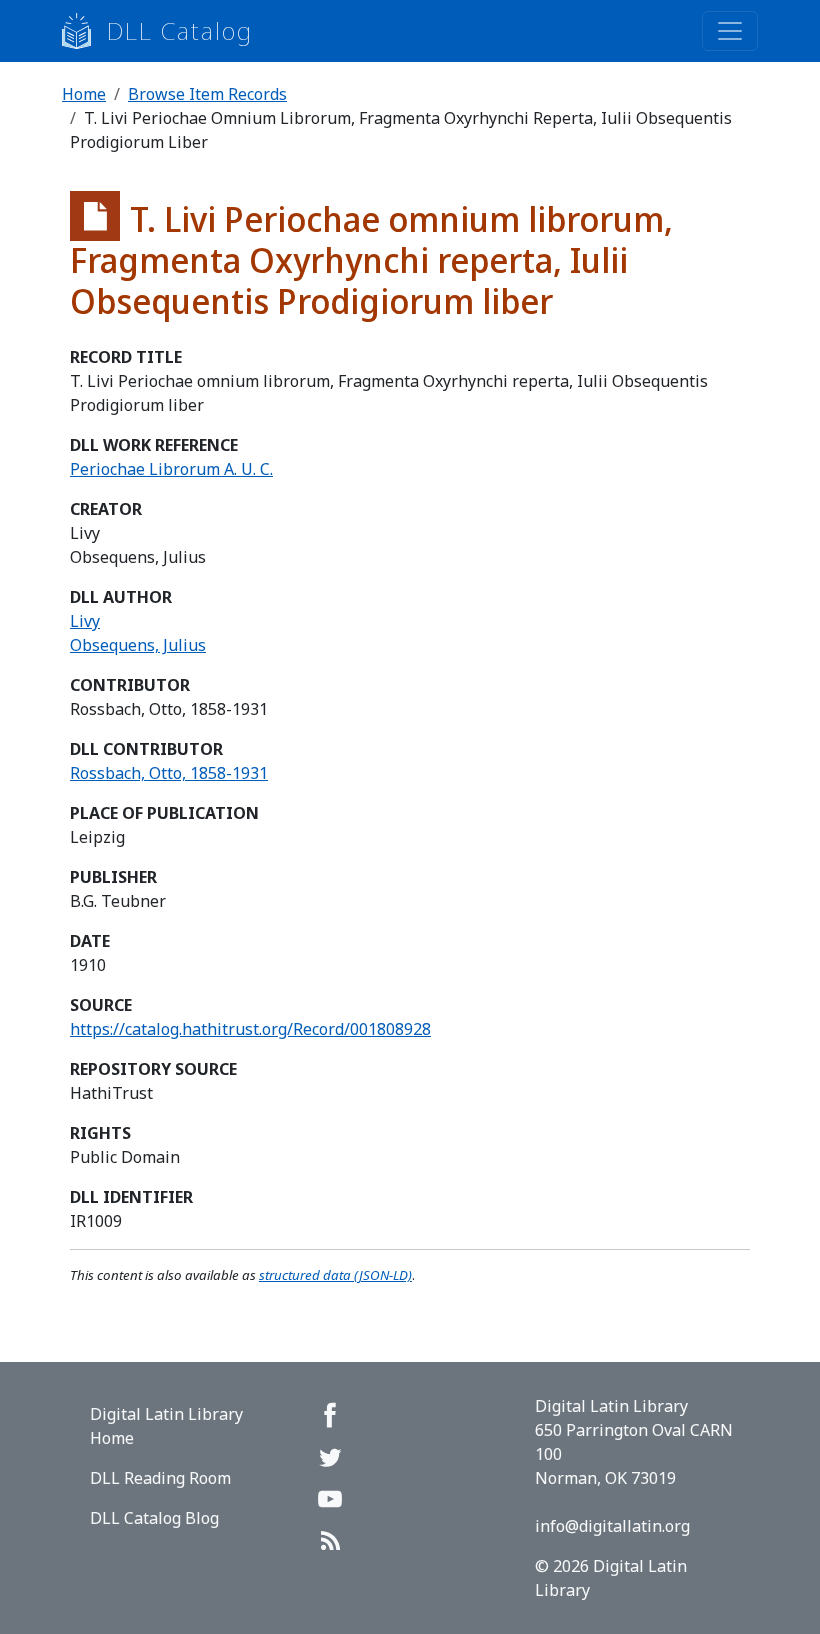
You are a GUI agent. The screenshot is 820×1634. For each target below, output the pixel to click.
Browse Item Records (207, 94)
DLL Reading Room (160, 1478)
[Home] (84, 31)
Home (84, 94)
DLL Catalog (180, 30)
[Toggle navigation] (730, 31)
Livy (85, 621)
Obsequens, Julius (138, 645)
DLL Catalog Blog (154, 1518)
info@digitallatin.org (612, 1526)
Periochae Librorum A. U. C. (171, 469)
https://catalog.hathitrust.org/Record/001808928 (250, 1029)
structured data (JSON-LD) (335, 1275)
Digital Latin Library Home (166, 1426)
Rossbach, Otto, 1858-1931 (169, 773)
